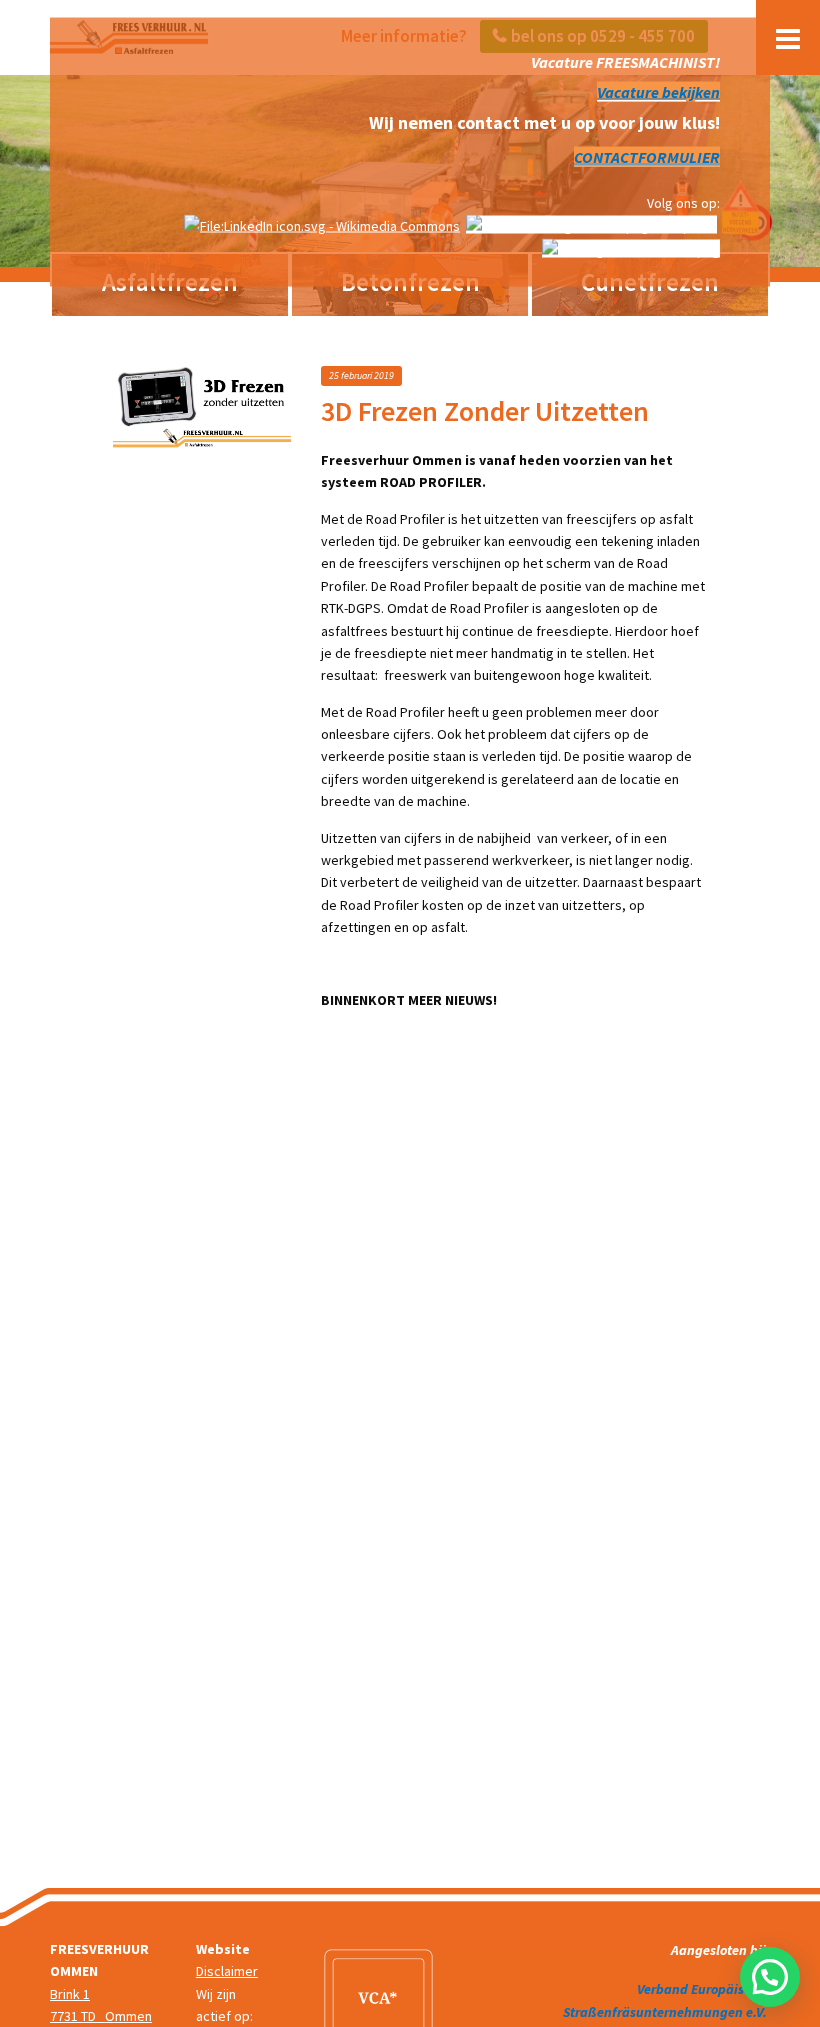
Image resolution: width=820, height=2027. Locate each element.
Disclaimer (227, 1971)
